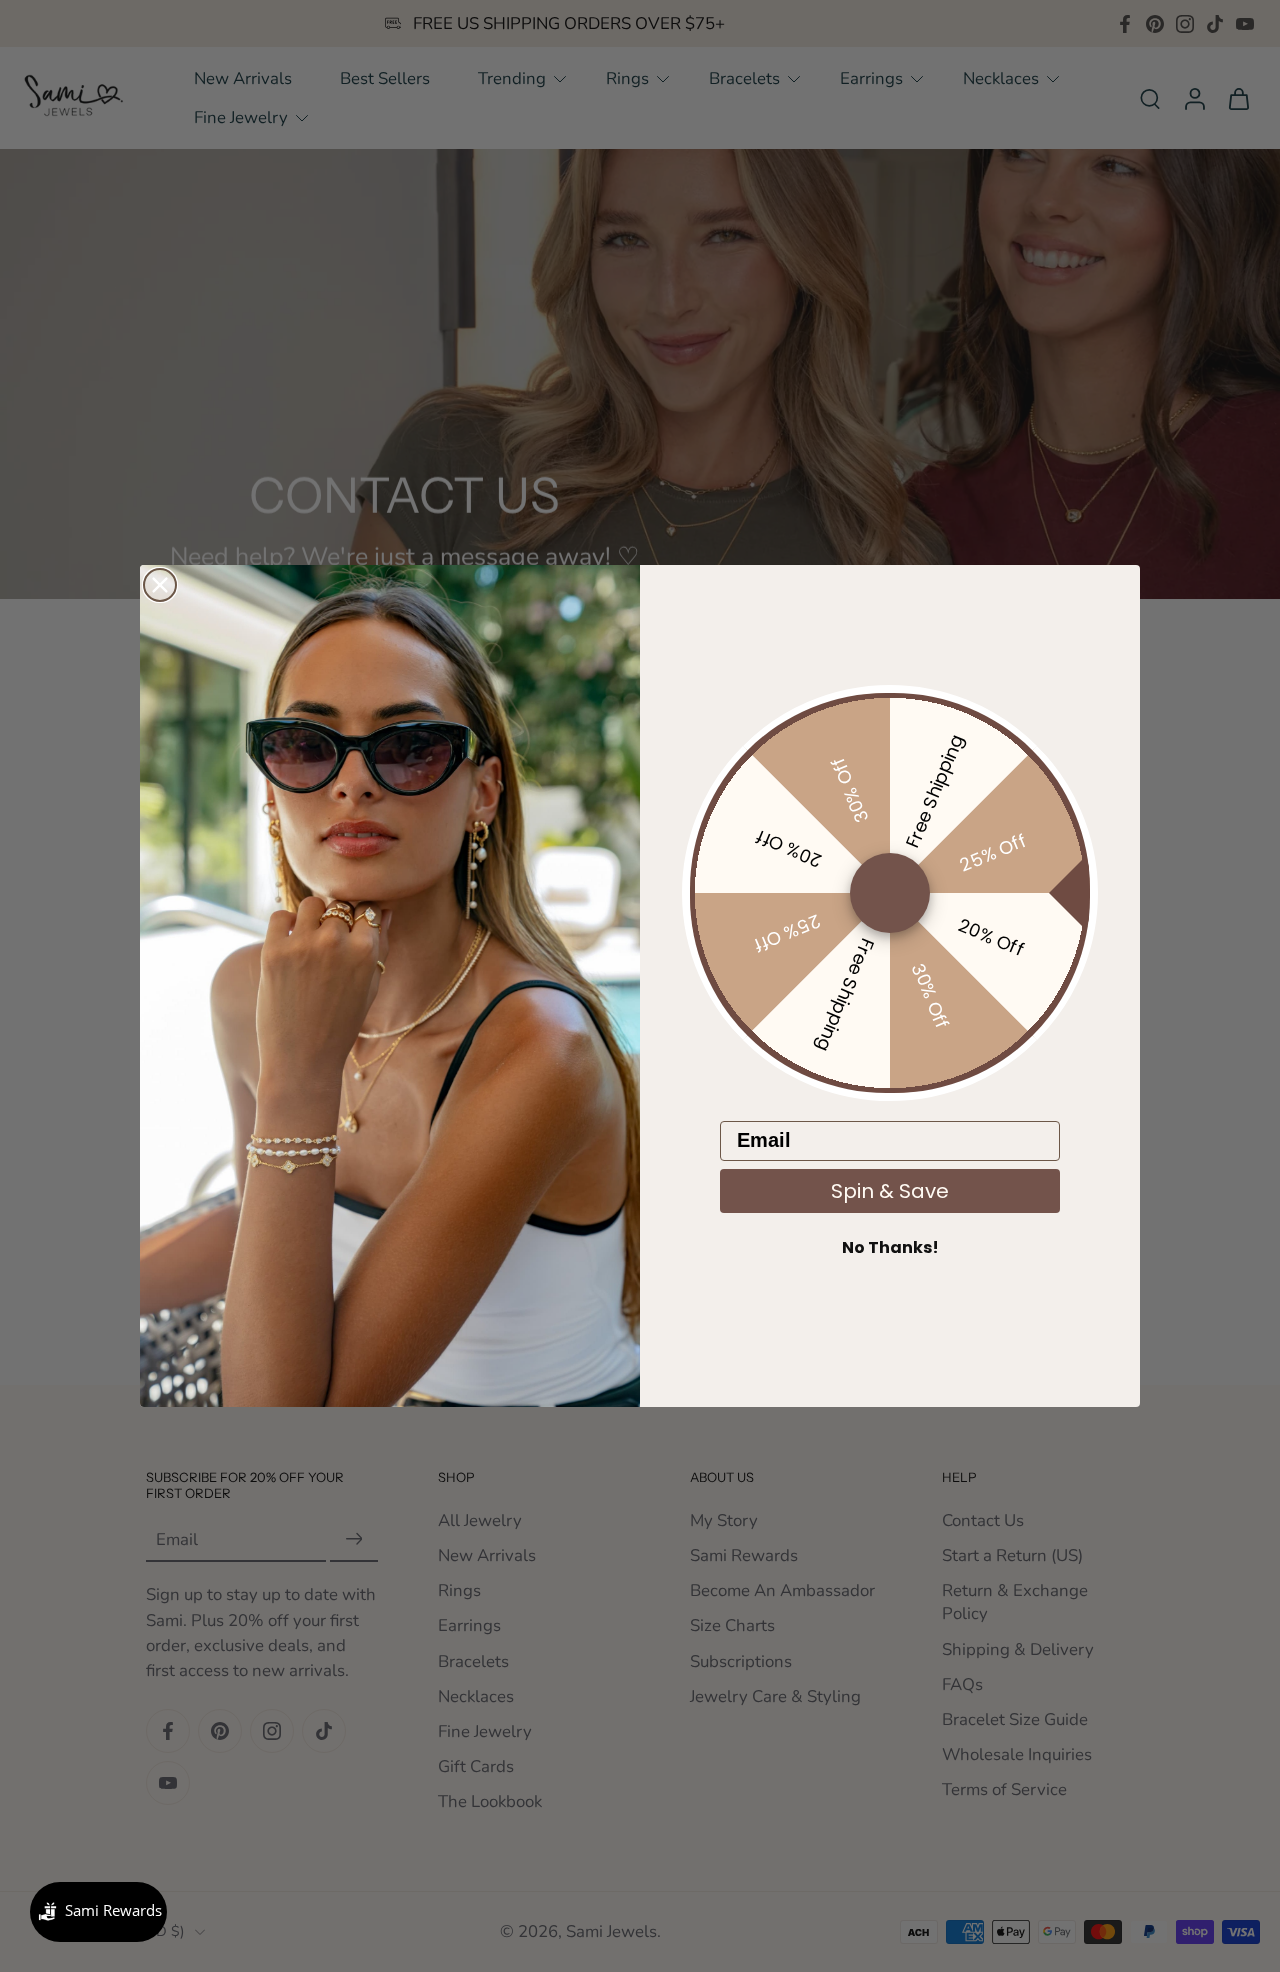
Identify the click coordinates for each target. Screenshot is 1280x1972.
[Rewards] (98, 1912)
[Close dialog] (160, 585)
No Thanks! (890, 1247)
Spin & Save (890, 1191)
